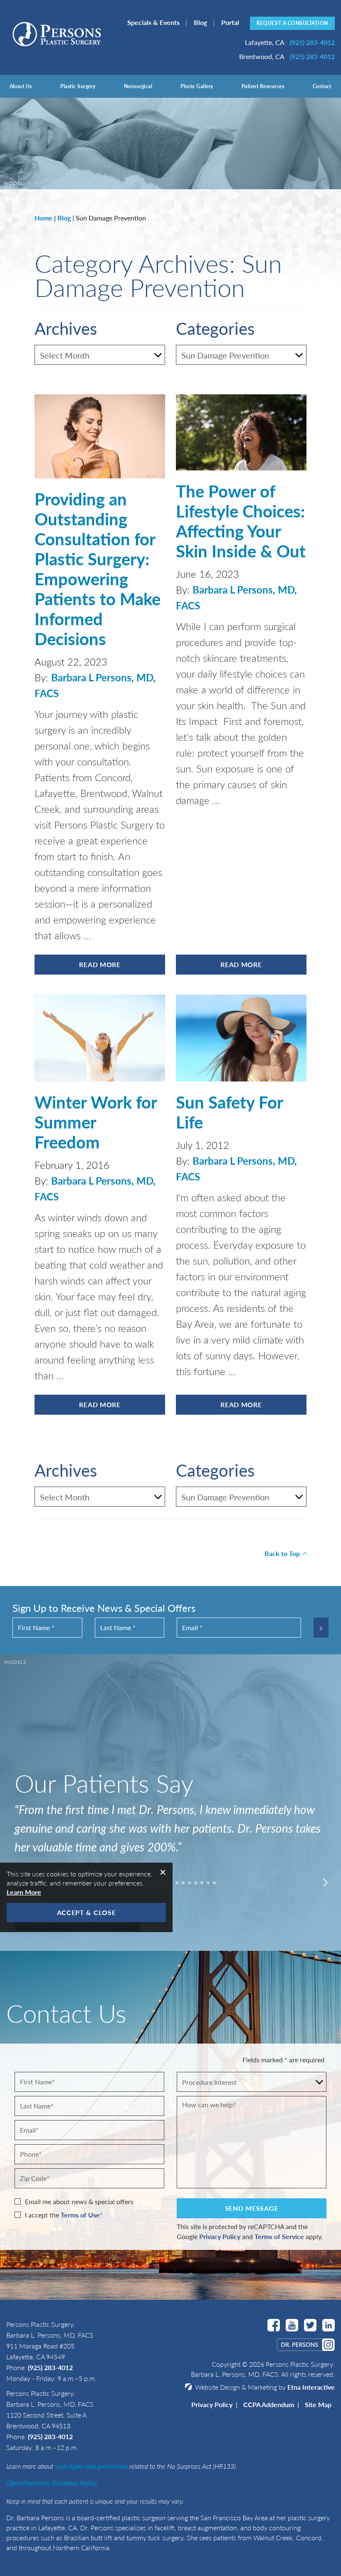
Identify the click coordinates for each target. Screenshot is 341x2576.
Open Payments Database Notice (52, 2483)
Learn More (24, 1892)
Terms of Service (279, 2236)
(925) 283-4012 (50, 2367)
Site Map (318, 2404)
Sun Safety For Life (229, 1112)
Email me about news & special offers (79, 2201)
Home (43, 218)
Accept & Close (86, 1912)
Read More (100, 964)
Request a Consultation (292, 23)
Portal (230, 22)
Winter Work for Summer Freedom (96, 1122)
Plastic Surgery (78, 86)
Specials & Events (153, 22)
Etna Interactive (311, 2387)
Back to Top (282, 1553)
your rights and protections (91, 2466)
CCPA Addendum (269, 2404)
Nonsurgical (138, 86)
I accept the (42, 2215)
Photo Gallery (197, 86)
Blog (200, 22)
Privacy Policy (220, 2236)
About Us (21, 86)
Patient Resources (263, 86)
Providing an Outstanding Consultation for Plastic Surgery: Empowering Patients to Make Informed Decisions (98, 568)
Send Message (252, 2208)
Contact (322, 86)
